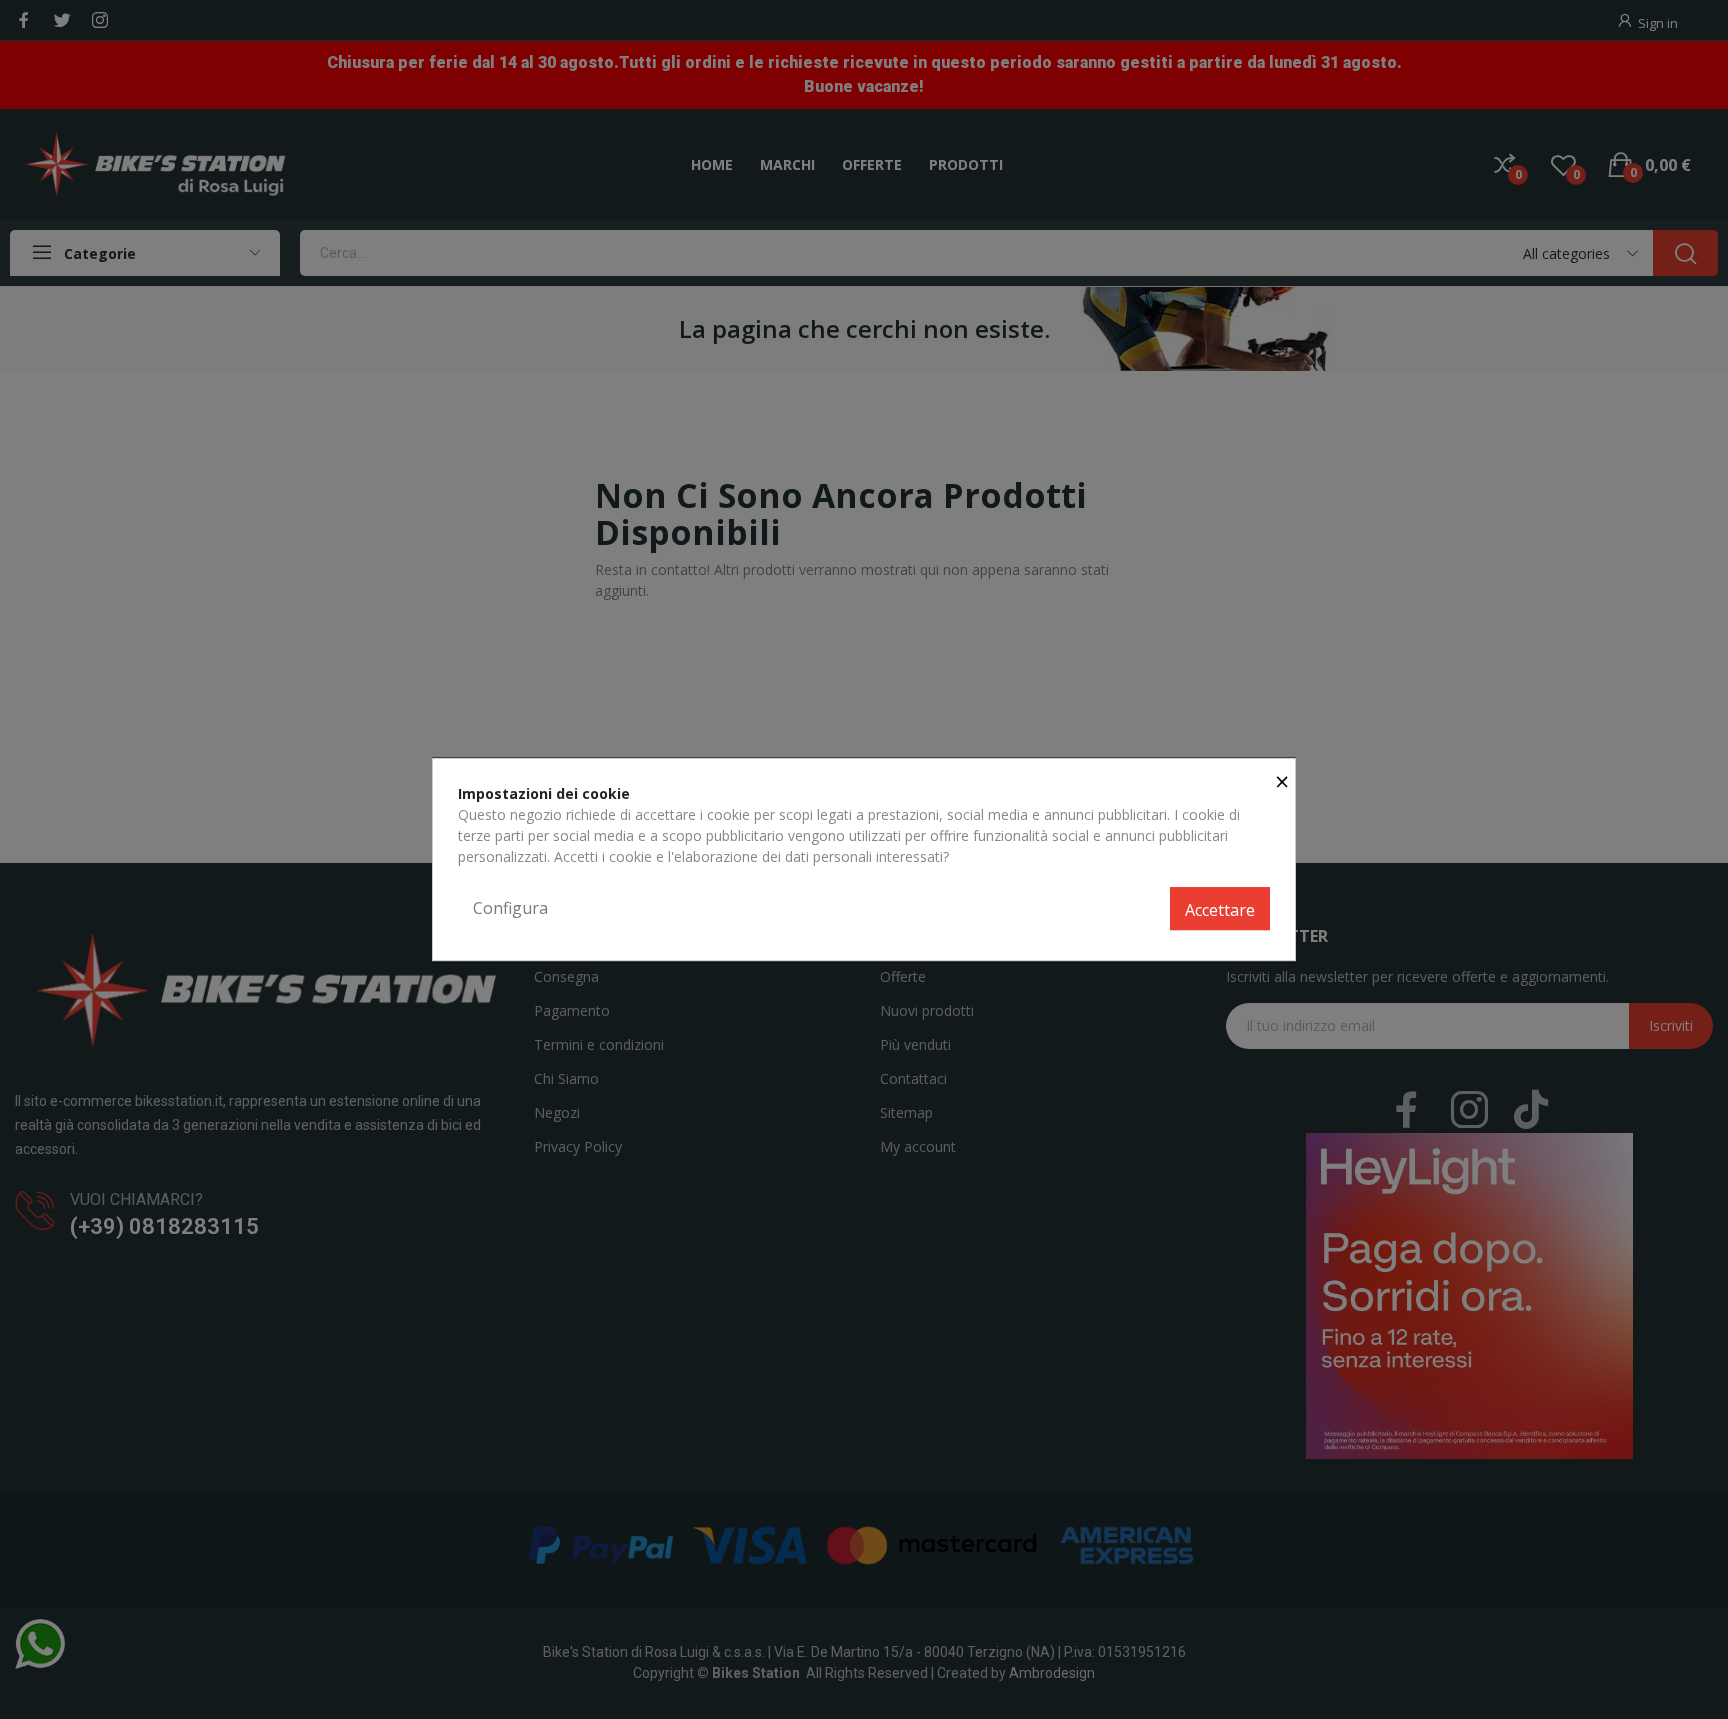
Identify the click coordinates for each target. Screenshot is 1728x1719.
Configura (510, 908)
